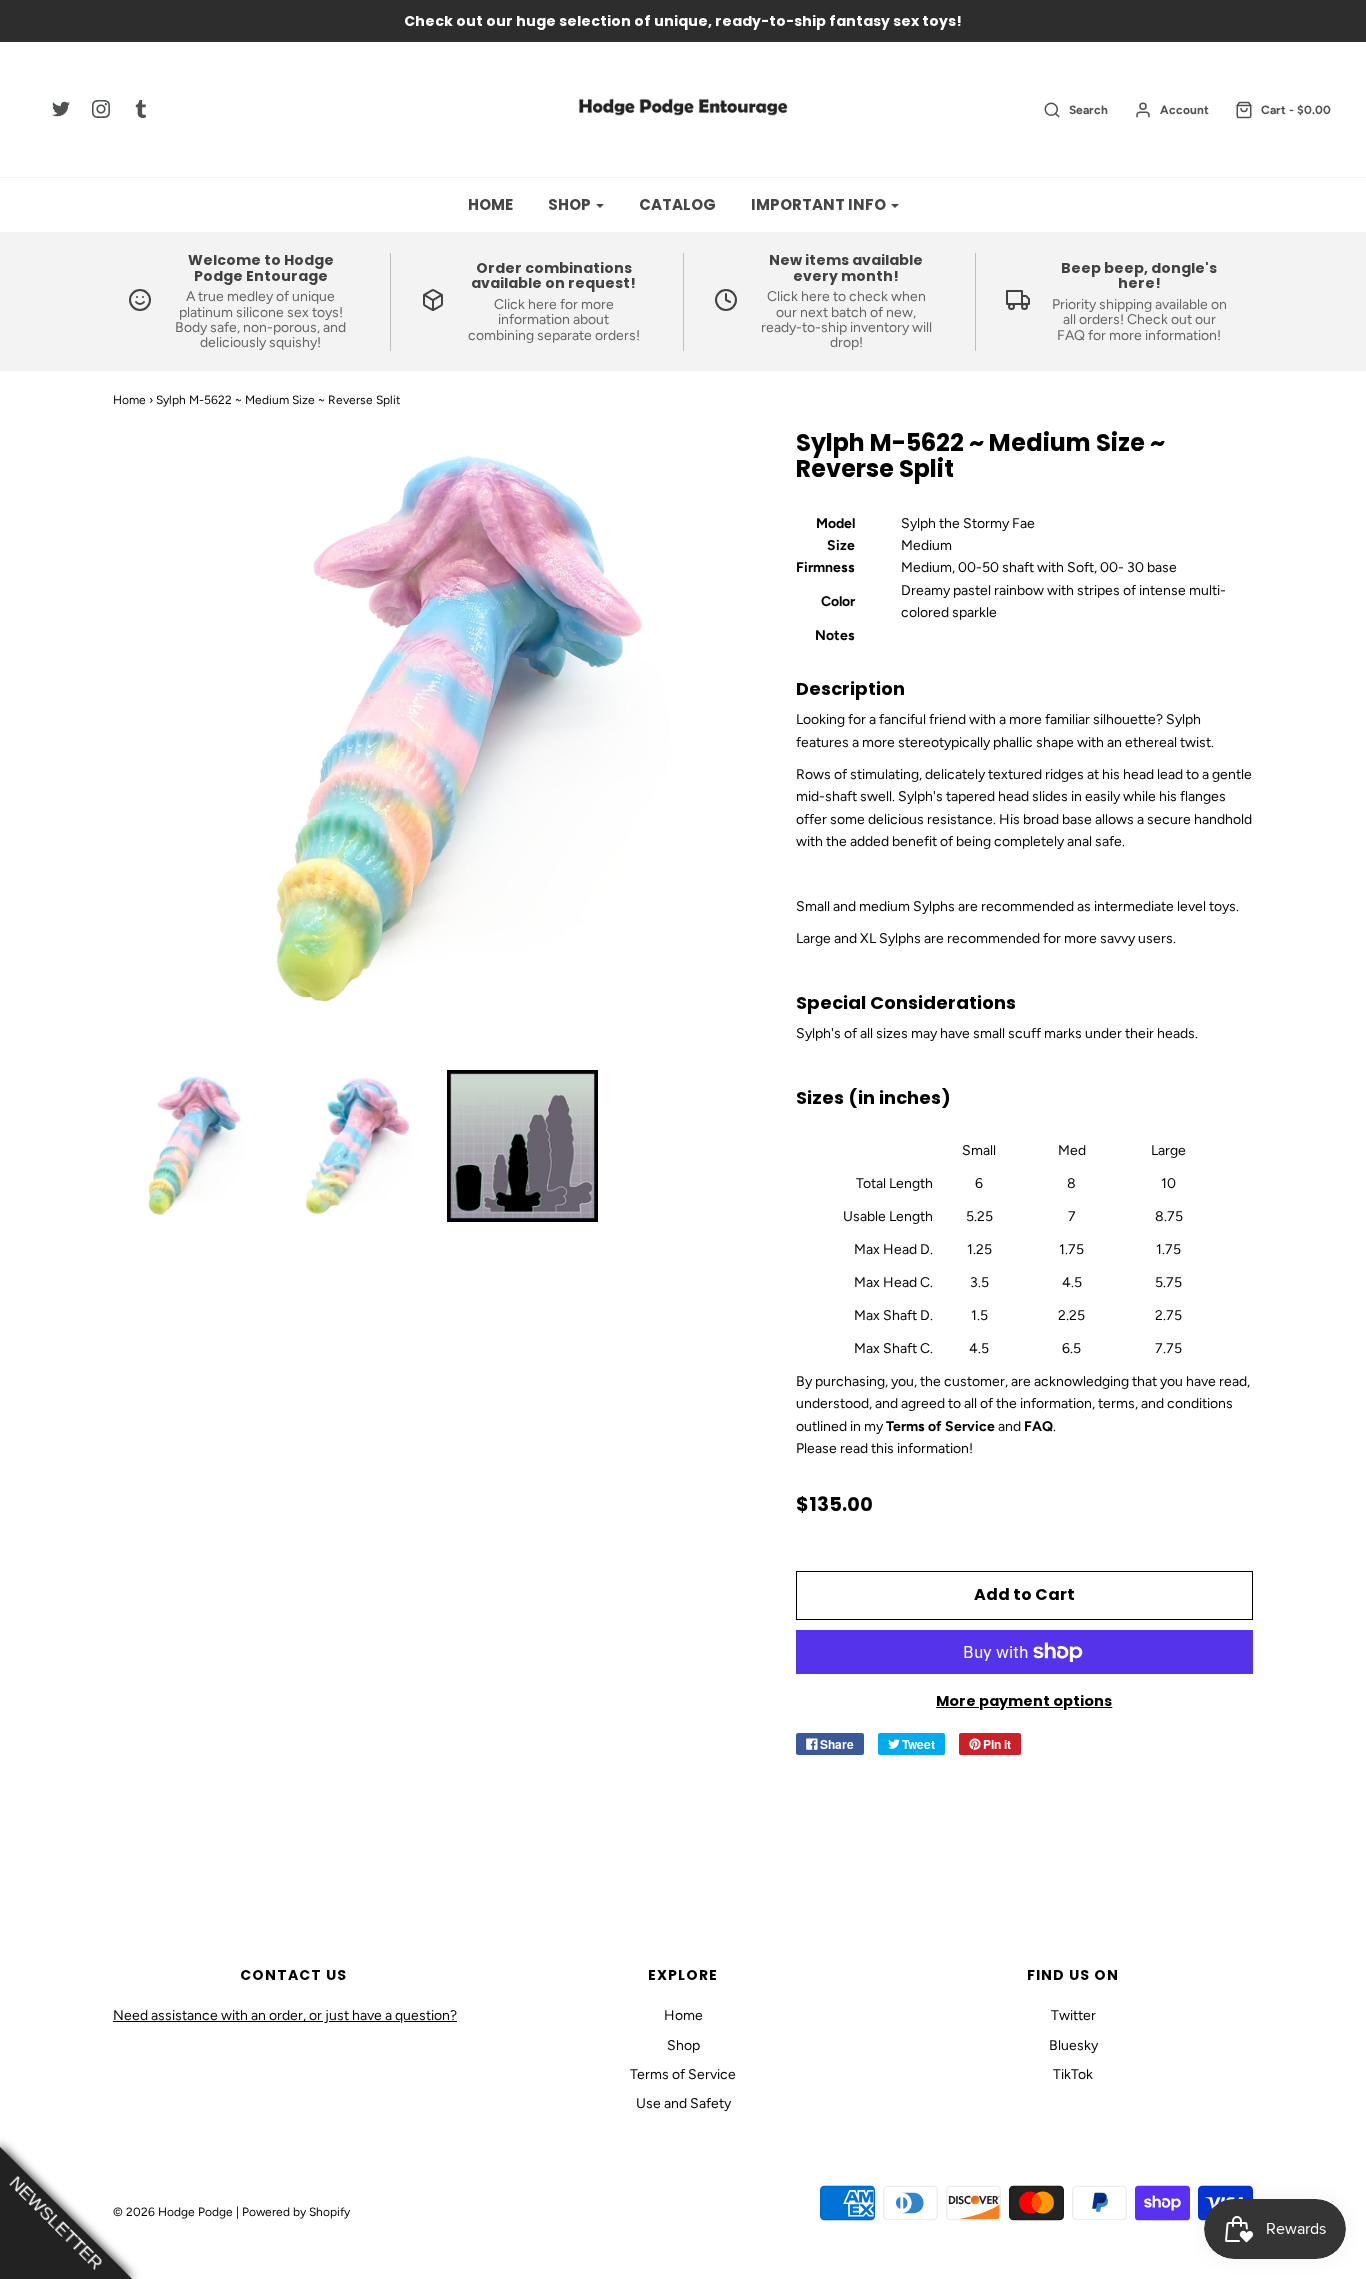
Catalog (677, 204)
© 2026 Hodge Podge (173, 2212)
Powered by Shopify (296, 2212)
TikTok (1073, 2074)
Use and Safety (683, 2103)
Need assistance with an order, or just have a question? (285, 2015)
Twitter (1073, 2015)
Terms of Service (683, 2074)
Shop (683, 2045)
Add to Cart (1024, 1594)
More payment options (1024, 1701)
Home (490, 204)
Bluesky (1073, 2045)
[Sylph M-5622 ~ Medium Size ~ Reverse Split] (189, 1146)
